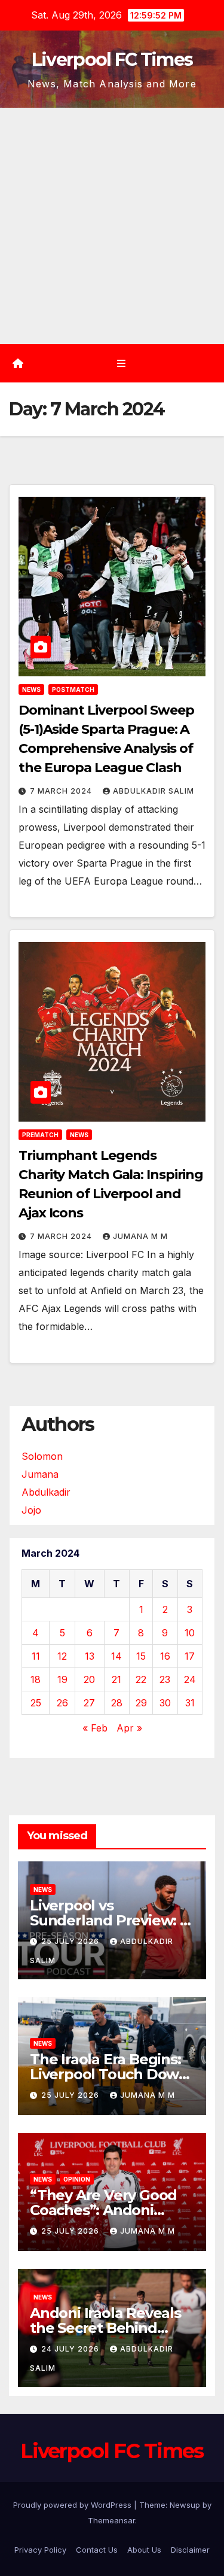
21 (116, 1679)
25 (36, 1703)
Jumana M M (140, 1236)
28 (117, 1703)
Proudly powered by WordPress (73, 2505)
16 (165, 1656)
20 (89, 1679)
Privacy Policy (40, 2550)
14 (116, 1656)
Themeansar (111, 2520)
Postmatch (73, 689)
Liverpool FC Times (112, 60)
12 (62, 1656)
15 (141, 1656)
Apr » (129, 1728)
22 (141, 1679)
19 (62, 1679)
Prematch (40, 1135)
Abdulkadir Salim (154, 791)
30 (165, 1703)
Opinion (77, 2179)
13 (90, 1656)
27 (89, 1703)
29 (141, 1703)
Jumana (40, 1474)
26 (62, 1703)
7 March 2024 (62, 791)
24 (190, 1679)
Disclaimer (190, 2550)
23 (165, 1679)
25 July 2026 (71, 1941)
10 (190, 1633)
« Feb (95, 1728)
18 (36, 1679)
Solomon (42, 1456)
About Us (144, 2550)
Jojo (31, 1510)
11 (36, 1656)
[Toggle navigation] (121, 364)
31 (190, 1703)
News (31, 689)
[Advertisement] (112, 226)
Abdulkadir (46, 1492)
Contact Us (97, 2550)
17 (190, 1656)
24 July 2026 (71, 2349)
